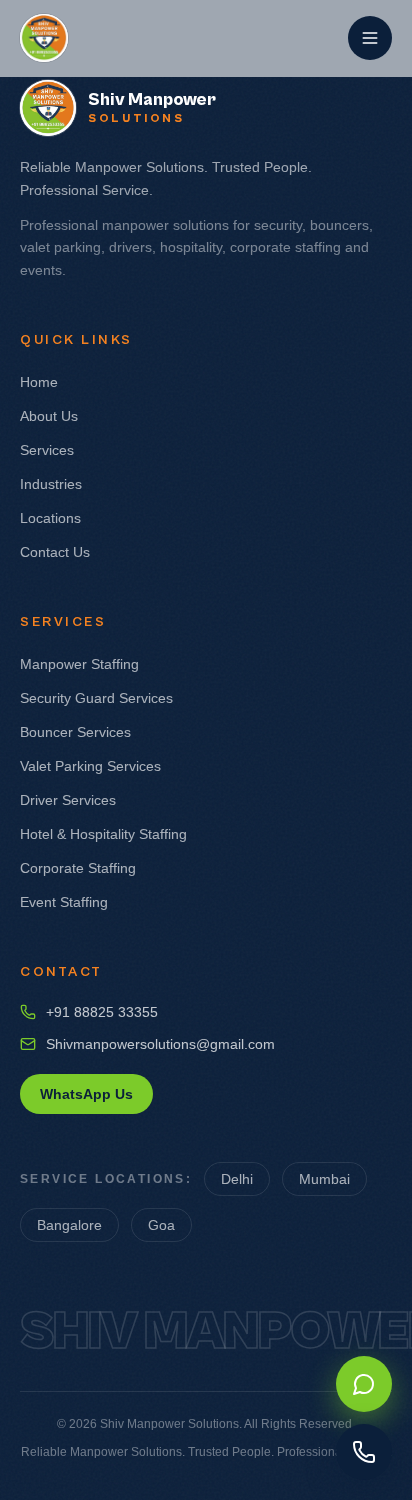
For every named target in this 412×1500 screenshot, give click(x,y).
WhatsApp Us (86, 1094)
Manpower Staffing (79, 664)
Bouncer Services (75, 732)
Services (47, 450)
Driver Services (68, 800)
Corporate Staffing (78, 868)
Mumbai (324, 1179)
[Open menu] (370, 38)
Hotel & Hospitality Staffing (103, 834)
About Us (49, 416)
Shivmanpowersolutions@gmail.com (160, 1044)
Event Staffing (64, 902)
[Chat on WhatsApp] (364, 1384)
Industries (51, 484)
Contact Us (55, 552)
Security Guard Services (96, 698)
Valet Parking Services (90, 766)
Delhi (237, 1179)
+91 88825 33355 (102, 1012)
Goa (161, 1225)
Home (39, 382)
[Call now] (364, 1452)
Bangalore (69, 1225)
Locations (50, 518)
